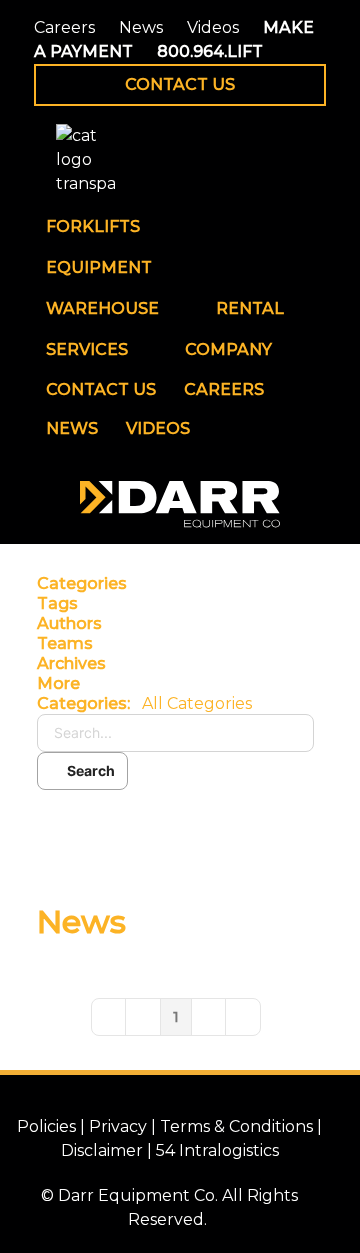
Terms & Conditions (236, 1126)
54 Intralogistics (217, 1150)
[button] (175, 684)
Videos (213, 27)
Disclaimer (102, 1150)
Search (88, 770)
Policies (46, 1126)
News (141, 27)
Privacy (118, 1126)
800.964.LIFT (210, 51)
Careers (64, 27)
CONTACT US (180, 84)
